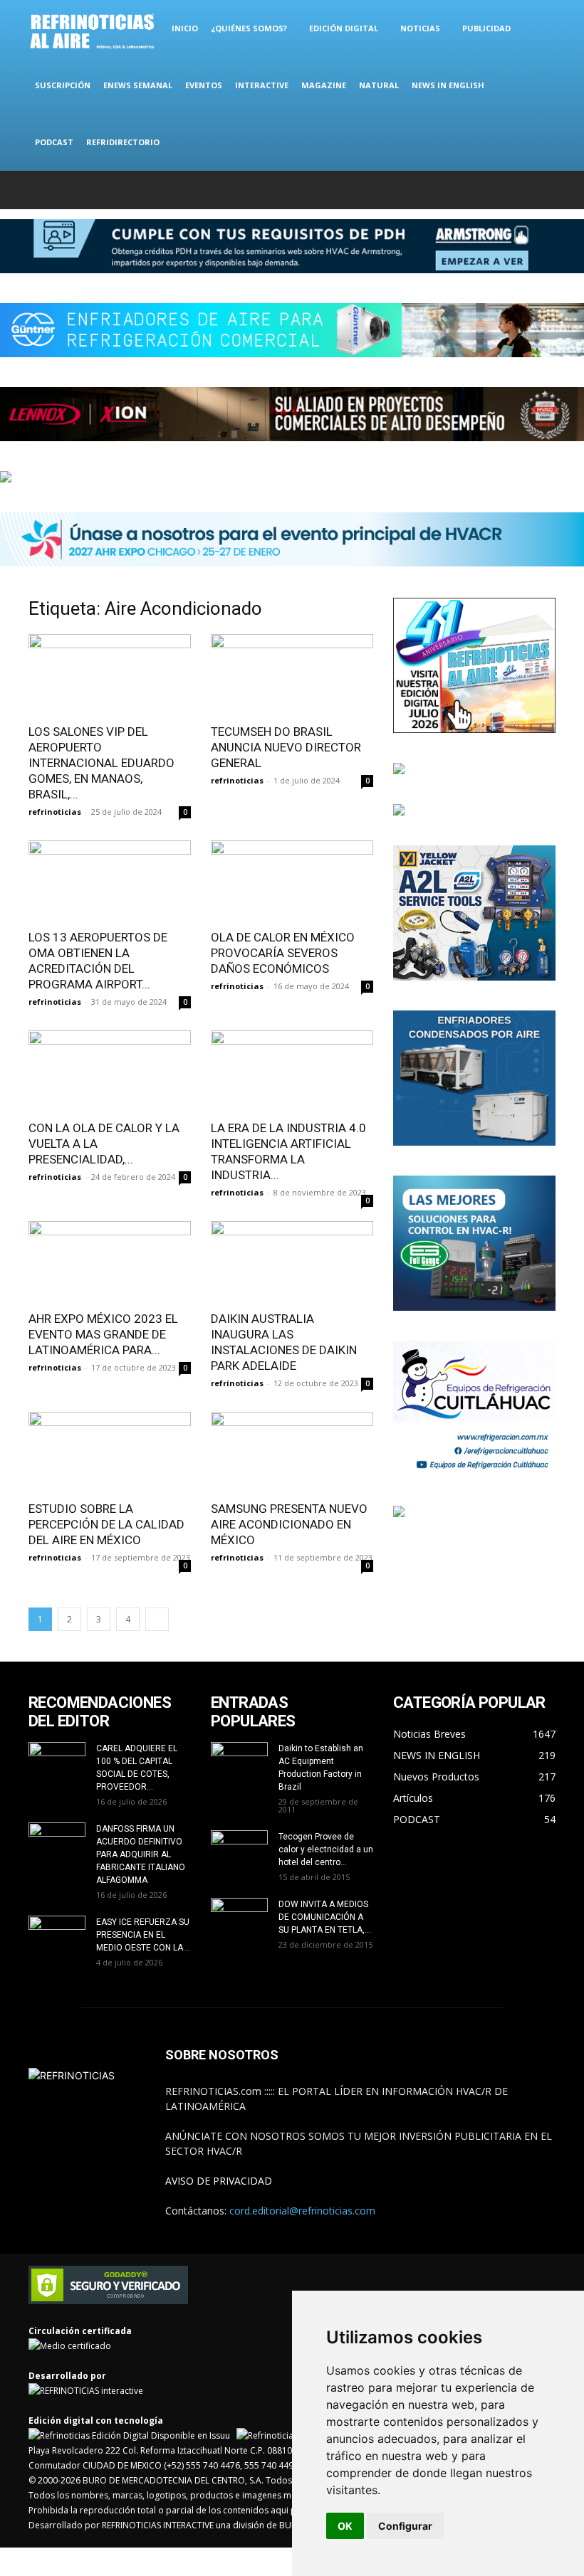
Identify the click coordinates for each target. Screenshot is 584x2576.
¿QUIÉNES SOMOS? (249, 28)
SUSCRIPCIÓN (63, 85)
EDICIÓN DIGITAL (344, 28)
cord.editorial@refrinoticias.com (302, 2211)
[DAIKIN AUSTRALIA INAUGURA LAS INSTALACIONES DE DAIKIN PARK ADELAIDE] (292, 1261)
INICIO (185, 28)
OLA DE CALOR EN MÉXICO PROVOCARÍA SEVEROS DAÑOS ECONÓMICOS (283, 953)
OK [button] (345, 2526)
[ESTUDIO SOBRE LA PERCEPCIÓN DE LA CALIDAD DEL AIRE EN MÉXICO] (110, 1452)
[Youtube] (545, 190)
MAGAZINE (324, 85)
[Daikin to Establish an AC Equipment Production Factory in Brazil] (239, 1762)
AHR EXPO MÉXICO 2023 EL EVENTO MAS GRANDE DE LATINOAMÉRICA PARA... (103, 1334)
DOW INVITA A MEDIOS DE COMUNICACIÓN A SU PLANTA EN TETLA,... (325, 1917)
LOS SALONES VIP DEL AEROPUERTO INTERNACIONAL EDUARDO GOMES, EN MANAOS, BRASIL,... (101, 763)
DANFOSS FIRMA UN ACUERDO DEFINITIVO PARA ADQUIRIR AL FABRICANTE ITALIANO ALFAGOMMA (141, 1854)
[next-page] (157, 1619)
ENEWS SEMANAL (138, 85)
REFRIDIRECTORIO (123, 142)
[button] (538, 29)
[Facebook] (451, 190)
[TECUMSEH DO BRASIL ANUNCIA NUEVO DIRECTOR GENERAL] (292, 674)
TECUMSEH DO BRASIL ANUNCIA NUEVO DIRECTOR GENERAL (286, 747)
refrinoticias (55, 812)
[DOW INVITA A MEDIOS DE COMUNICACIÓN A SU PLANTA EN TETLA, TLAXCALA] (239, 1915)
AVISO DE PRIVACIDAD (219, 2181)
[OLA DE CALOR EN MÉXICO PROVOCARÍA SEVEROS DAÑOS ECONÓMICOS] (292, 881)
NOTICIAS (420, 28)
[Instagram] (474, 190)
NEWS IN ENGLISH (448, 85)
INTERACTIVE (262, 85)
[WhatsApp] (521, 190)
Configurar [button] (405, 2526)
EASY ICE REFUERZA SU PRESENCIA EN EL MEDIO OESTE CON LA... (143, 1935)
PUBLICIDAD (486, 28)
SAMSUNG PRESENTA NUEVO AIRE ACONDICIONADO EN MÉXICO (289, 1524)
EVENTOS (204, 85)
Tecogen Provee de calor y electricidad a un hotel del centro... (326, 1849)
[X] (498, 190)
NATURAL (379, 85)
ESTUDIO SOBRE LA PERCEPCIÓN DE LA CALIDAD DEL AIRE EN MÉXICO (106, 1524)
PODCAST (54, 142)
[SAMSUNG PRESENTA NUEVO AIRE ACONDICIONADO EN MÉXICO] (292, 1452)
